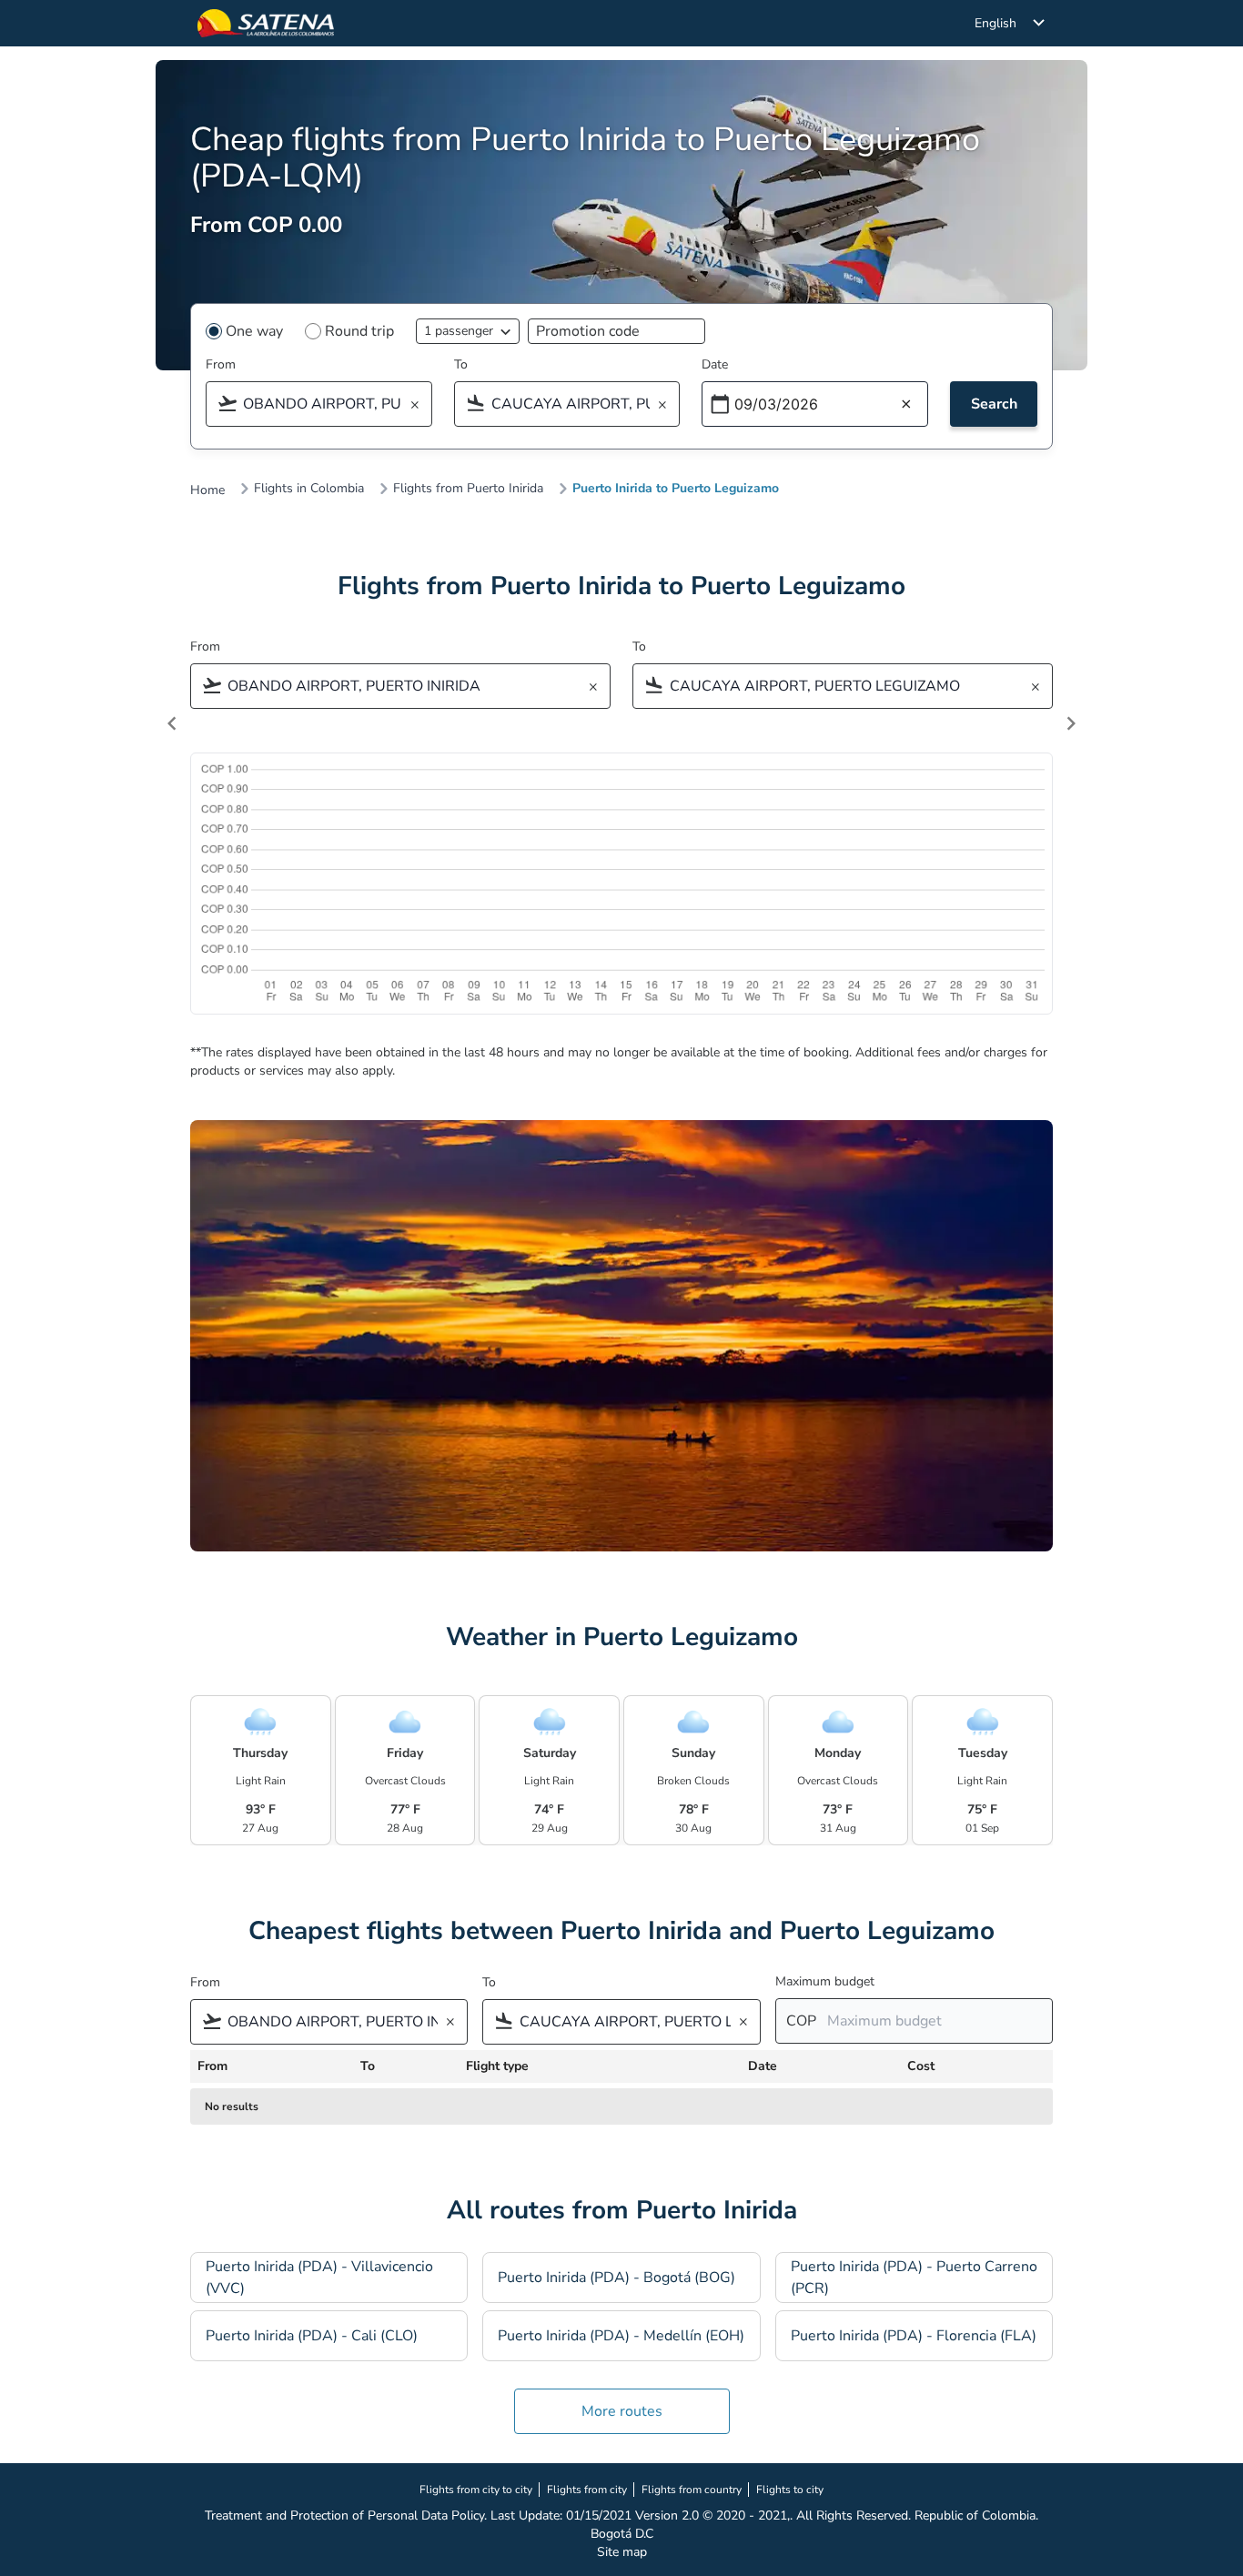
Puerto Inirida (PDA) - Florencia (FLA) (914, 2336)
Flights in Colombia (309, 489)
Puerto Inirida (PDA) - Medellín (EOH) (621, 2336)
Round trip (359, 331)
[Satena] (266, 23)
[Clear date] (906, 405)
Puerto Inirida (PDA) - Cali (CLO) (312, 2336)
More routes (622, 2411)
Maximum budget (825, 1981)
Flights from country (692, 2490)
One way (254, 331)
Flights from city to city (476, 2490)
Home (207, 490)
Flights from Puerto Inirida (468, 489)
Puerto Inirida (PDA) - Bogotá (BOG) (616, 2278)
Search (994, 404)
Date (715, 364)
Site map (622, 2552)
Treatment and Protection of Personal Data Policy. (346, 2515)
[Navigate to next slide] (1071, 723)
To (461, 364)
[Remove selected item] (420, 405)
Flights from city (587, 2490)
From (221, 364)
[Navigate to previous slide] (172, 723)
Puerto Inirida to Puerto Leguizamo (676, 489)
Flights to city (790, 2490)
